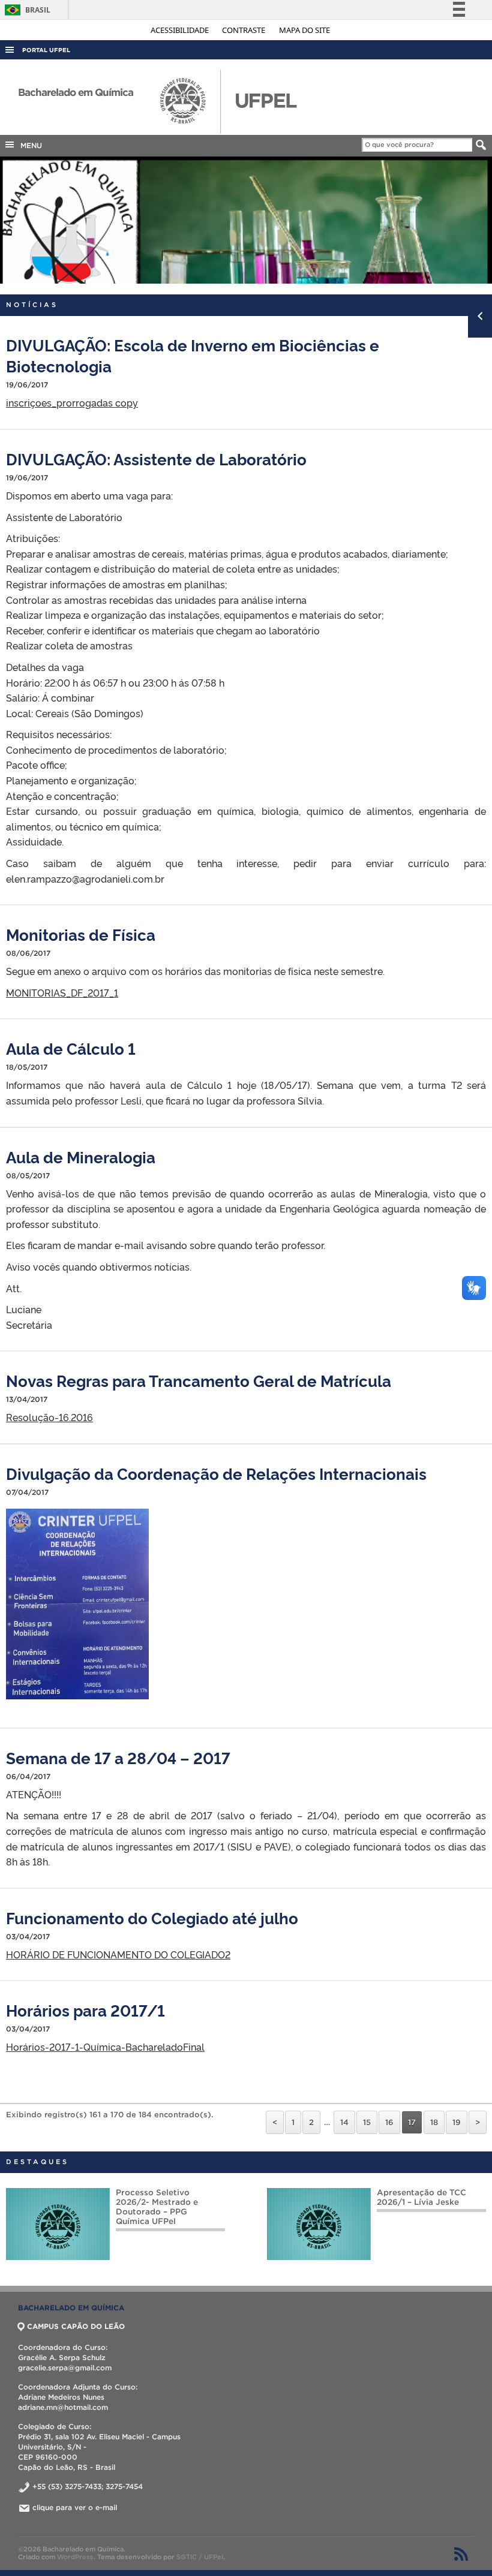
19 (457, 2122)
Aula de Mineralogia (81, 1156)
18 (434, 2122)
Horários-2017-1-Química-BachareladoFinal (105, 2047)
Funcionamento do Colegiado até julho (152, 1917)
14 (344, 2122)
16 (389, 2122)
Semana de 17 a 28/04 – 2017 (118, 1757)
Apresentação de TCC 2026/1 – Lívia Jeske (181, 2197)
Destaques (37, 2162)
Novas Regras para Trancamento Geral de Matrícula (199, 1380)
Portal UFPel (46, 50)
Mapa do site (304, 30)
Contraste (244, 30)
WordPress (75, 2557)
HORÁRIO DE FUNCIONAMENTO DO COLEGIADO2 (118, 1954)
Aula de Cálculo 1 (71, 1048)
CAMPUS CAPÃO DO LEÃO (76, 2326)
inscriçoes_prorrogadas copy (72, 402)
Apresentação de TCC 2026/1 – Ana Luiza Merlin (412, 2202)
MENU (29, 145)
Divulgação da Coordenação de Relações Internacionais (216, 1473)
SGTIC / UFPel (200, 2557)
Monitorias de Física (81, 934)
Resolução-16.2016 (49, 1417)
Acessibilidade (181, 30)
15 (367, 2122)
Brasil (25, 10)
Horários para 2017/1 (85, 2010)
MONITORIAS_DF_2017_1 (62, 992)
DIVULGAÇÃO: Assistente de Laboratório (156, 458)
